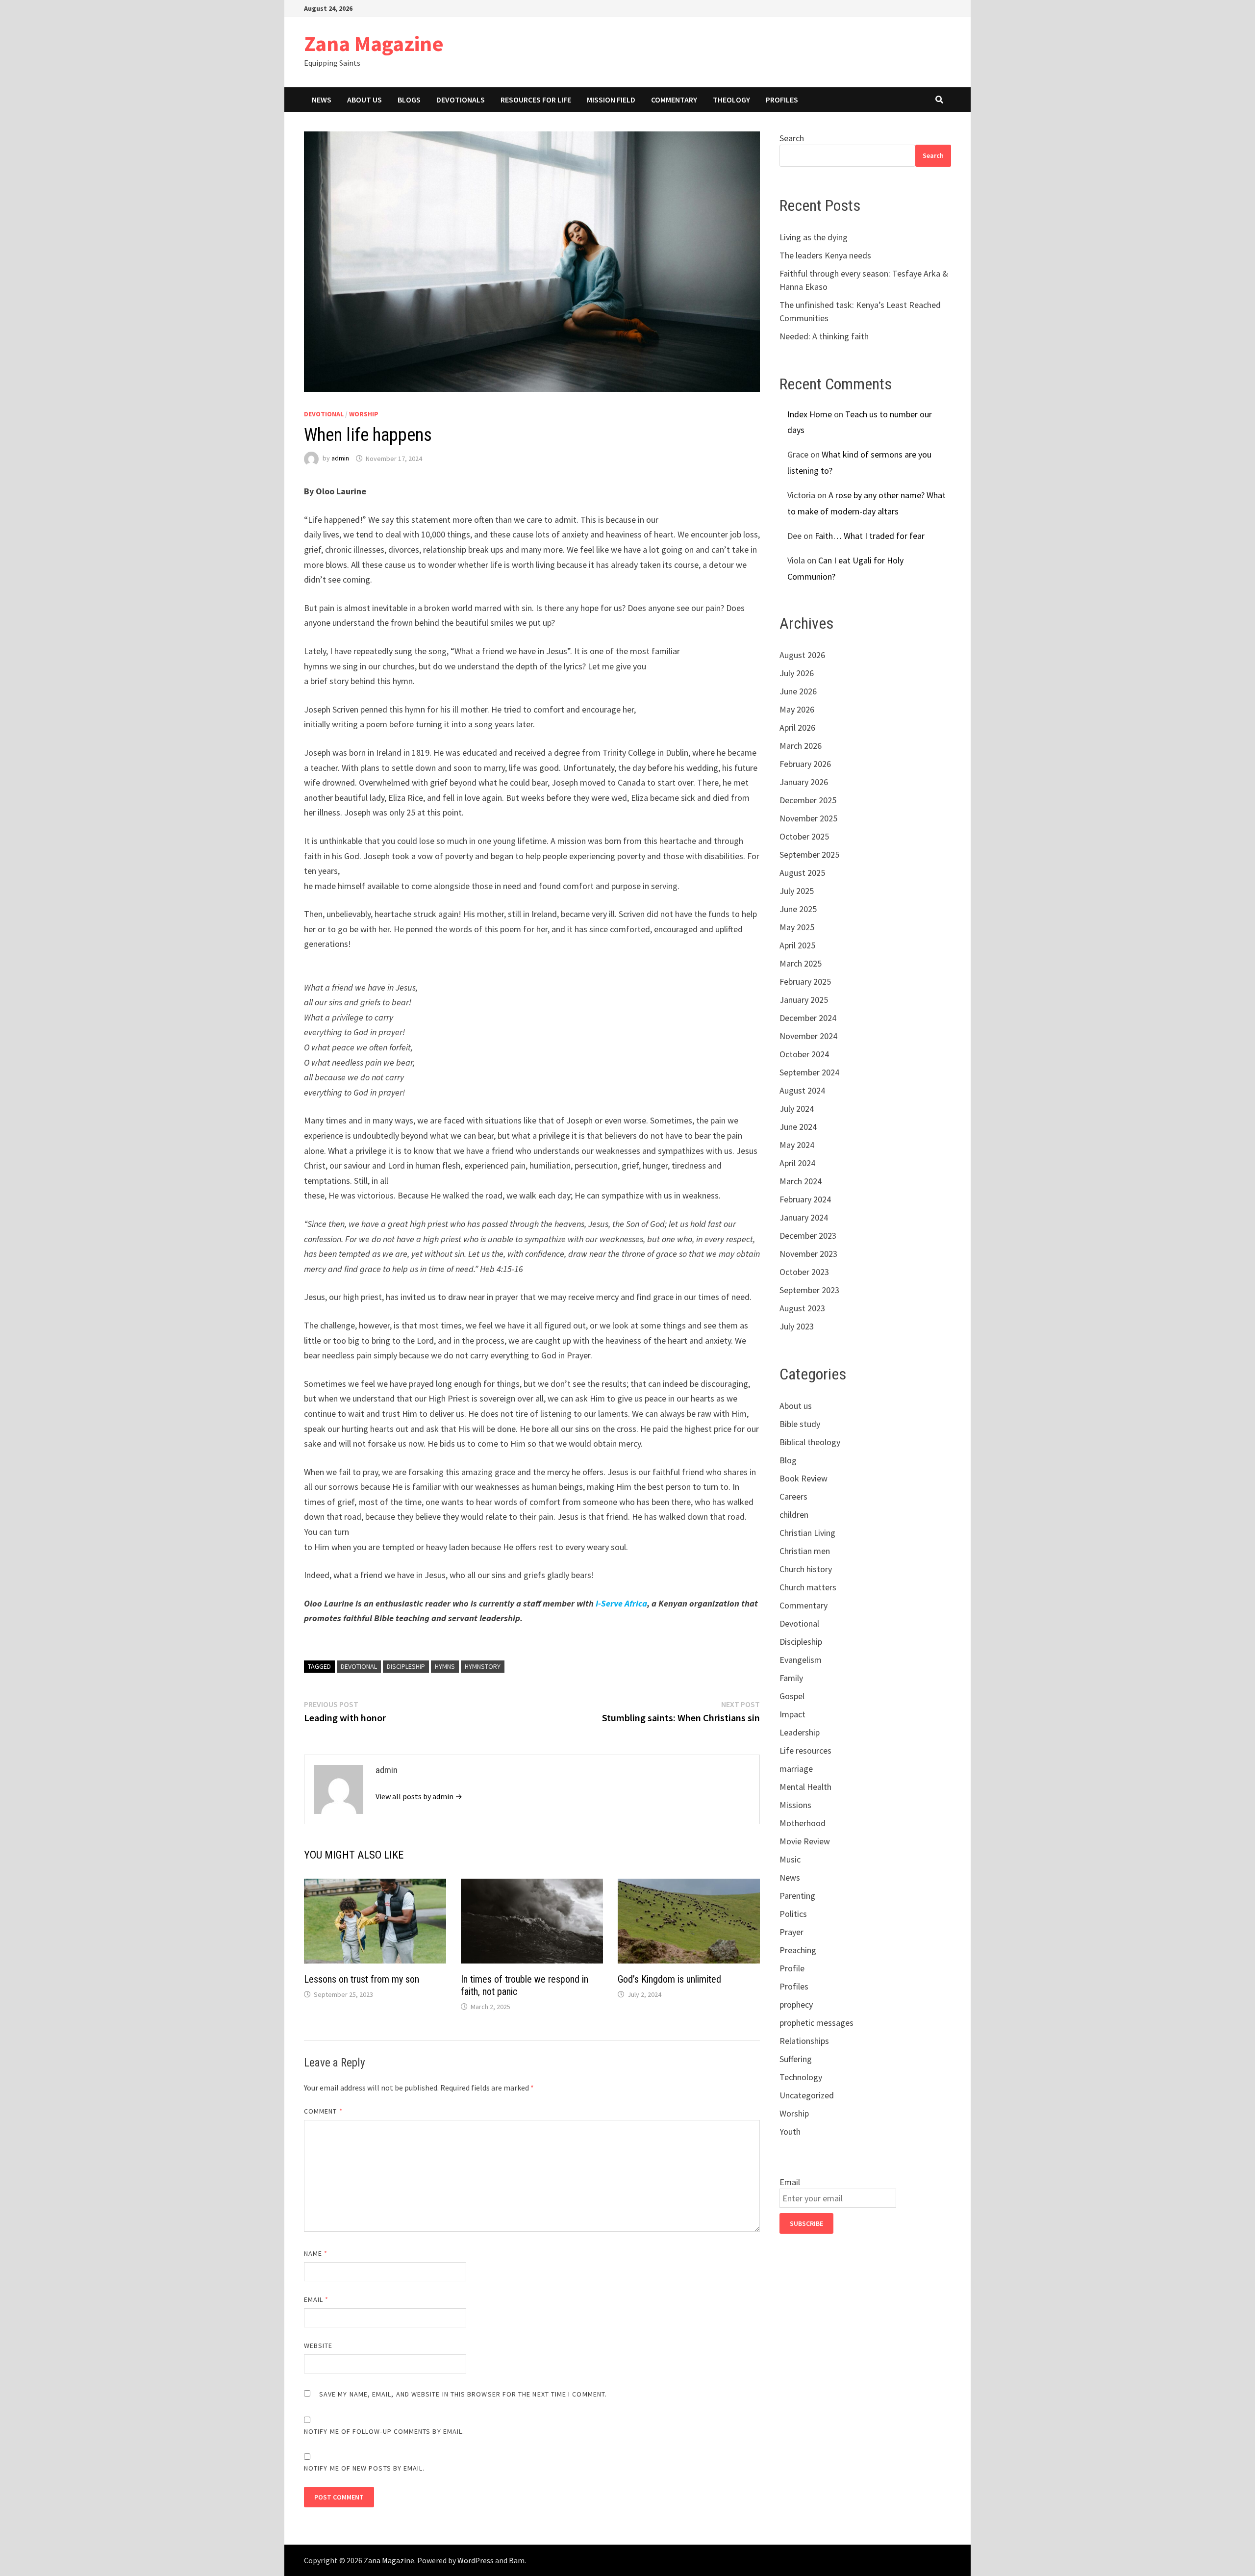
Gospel (792, 1696)
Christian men (805, 1551)
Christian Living (807, 1533)
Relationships (804, 2041)
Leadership (800, 1732)
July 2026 (797, 673)
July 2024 (797, 1109)
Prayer (791, 1932)
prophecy (796, 2004)
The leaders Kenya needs (825, 255)
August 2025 (802, 873)
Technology (801, 2077)
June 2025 (798, 909)
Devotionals (461, 100)
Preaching (798, 1950)
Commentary (674, 100)
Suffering (796, 2059)
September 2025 (809, 854)
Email (316, 2299)
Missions (795, 1805)
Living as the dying (814, 237)
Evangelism (801, 1660)
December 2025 (808, 800)
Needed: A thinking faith (824, 336)
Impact (792, 1714)
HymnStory (483, 1666)
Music (790, 1859)
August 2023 (802, 1308)
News (322, 100)
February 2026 (805, 764)
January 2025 (804, 1000)
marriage (796, 1769)
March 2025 (801, 963)
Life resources (805, 1750)
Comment (323, 2111)
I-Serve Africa (621, 1603)
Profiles (782, 100)
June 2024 (798, 1127)
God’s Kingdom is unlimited (669, 1979)
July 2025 (797, 891)
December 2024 (808, 1018)
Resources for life (536, 100)
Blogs (409, 100)
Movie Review (805, 1841)
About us (364, 100)
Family (791, 1678)
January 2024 (804, 1217)
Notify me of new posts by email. (364, 2468)
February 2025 (805, 982)
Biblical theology (810, 1442)
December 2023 (808, 1236)
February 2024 (805, 1199)
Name (316, 2253)
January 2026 (804, 782)
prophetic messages (816, 2023)
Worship (364, 414)
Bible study (800, 1424)
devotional (359, 1666)
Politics (793, 1914)
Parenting (797, 1896)
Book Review (803, 1478)
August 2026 (802, 655)
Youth (790, 2131)
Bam (517, 2560)
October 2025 (804, 836)
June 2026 (798, 691)
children (794, 1515)
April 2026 (797, 727)
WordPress (476, 2560)
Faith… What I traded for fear (870, 536)
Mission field (611, 100)
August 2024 (802, 1090)
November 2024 (808, 1036)
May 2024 (797, 1145)
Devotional (324, 414)
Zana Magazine (374, 43)
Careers (793, 1496)
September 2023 (809, 1290)
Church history (806, 1569)
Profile (792, 1968)
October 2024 (804, 1054)
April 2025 (797, 945)
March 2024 (801, 1181)
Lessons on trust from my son (362, 1979)
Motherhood (803, 1823)
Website (318, 2346)
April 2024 (797, 1163)
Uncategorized (807, 2095)
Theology (731, 100)
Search (792, 138)
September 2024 (809, 1072)
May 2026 (797, 709)
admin (340, 459)
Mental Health (805, 1787)
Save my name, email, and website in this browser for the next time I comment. (463, 2394)
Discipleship (406, 1666)
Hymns (445, 1666)
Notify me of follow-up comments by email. (384, 2431)
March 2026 (801, 746)
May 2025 (797, 927)
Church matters (808, 1587)
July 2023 (797, 1326)
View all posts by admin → (419, 1796)
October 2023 (804, 1272)
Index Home (810, 414)
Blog (788, 1460)
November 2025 (808, 818)
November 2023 (808, 1254)
